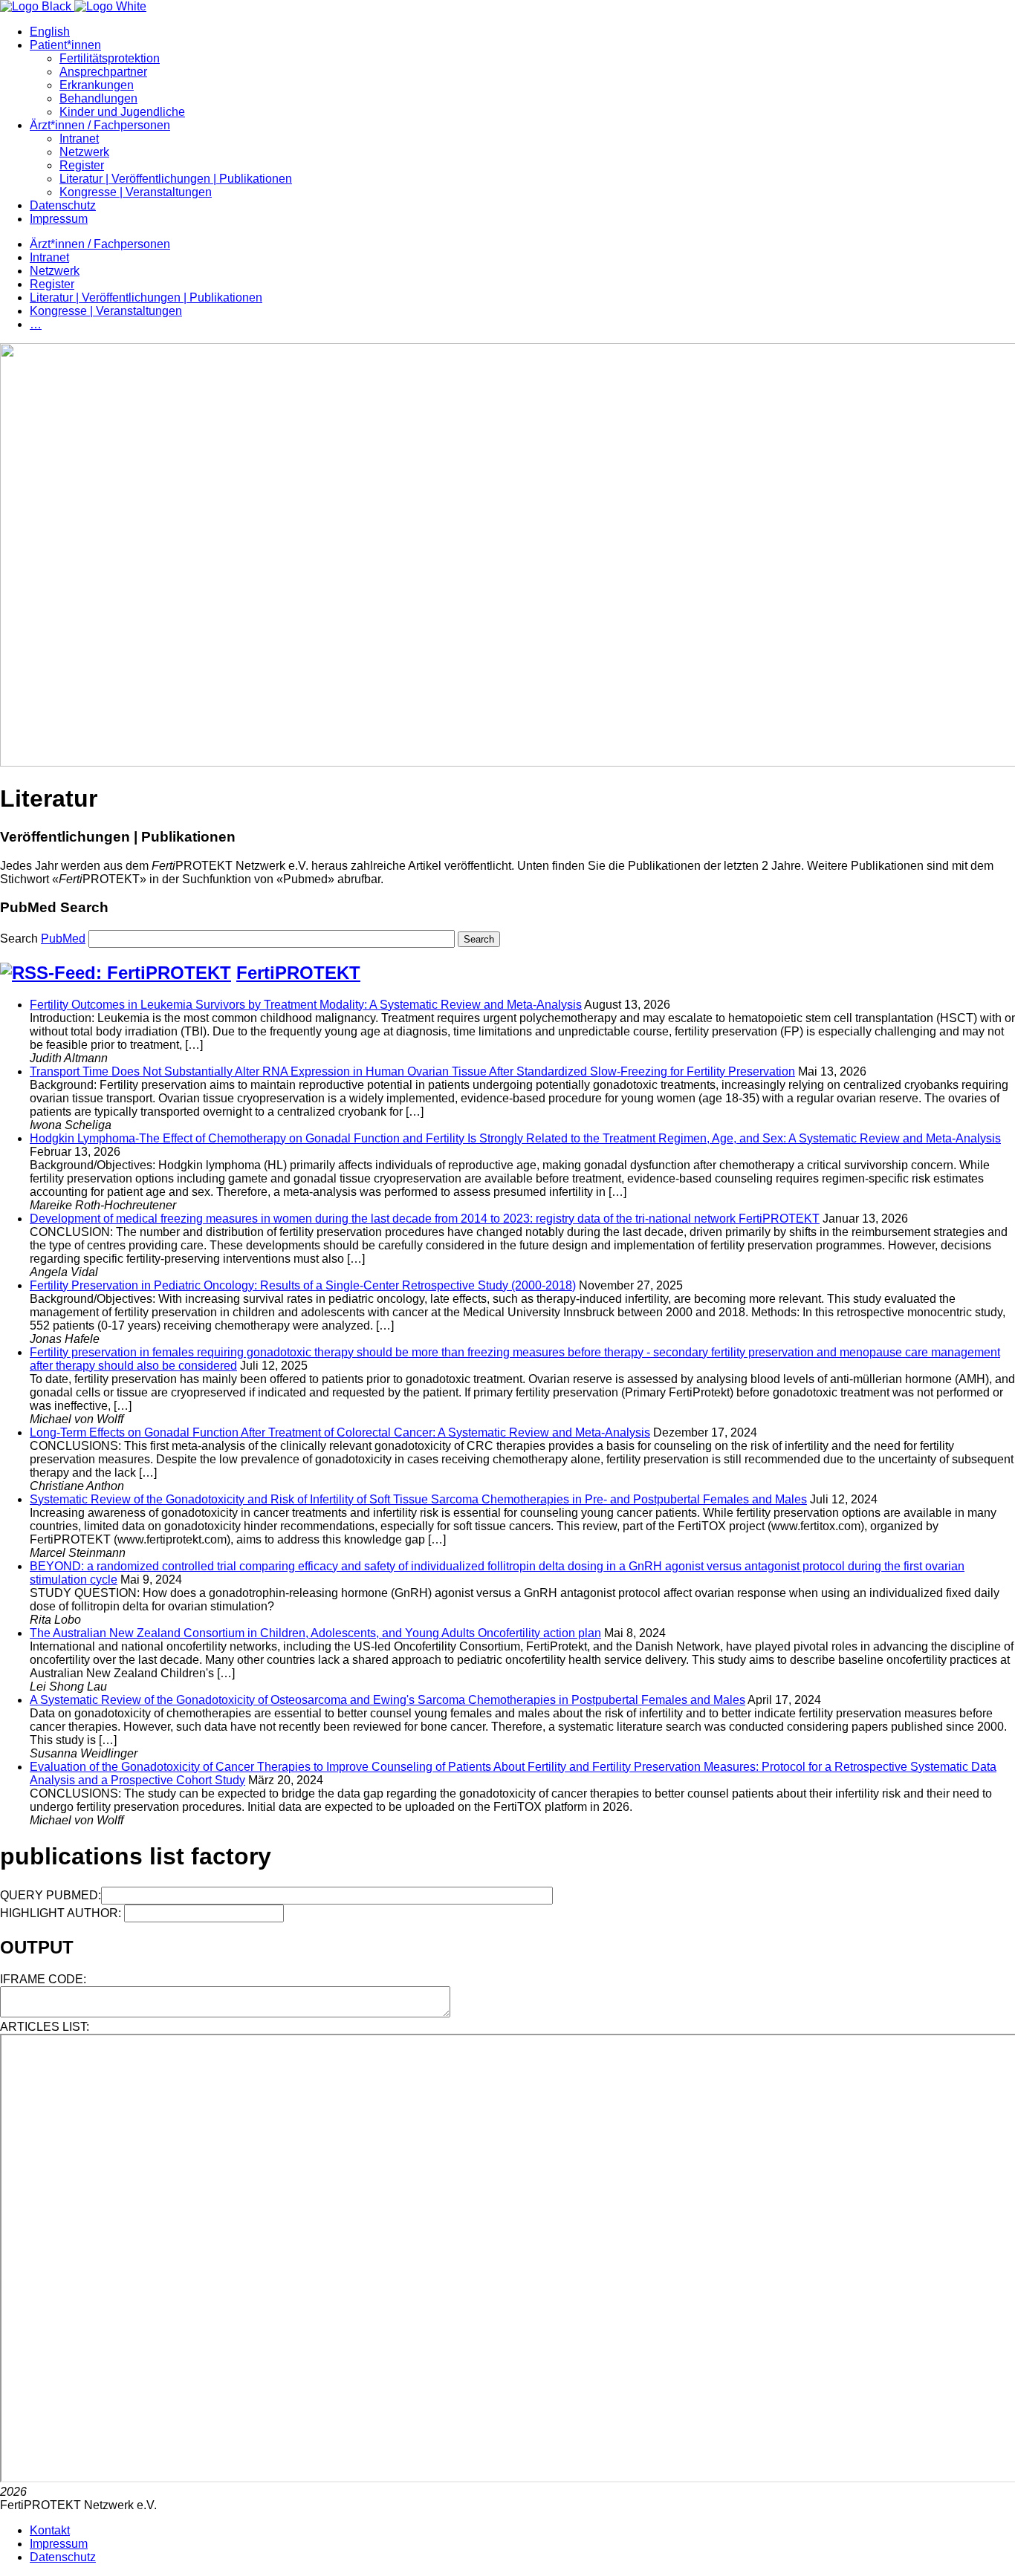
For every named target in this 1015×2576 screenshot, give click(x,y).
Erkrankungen (97, 85)
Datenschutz (63, 205)
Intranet (79, 139)
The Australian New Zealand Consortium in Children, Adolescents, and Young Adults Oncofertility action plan (315, 1633)
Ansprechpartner (103, 72)
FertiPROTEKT (298, 973)
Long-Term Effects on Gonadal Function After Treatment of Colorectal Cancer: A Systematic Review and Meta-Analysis (340, 1432)
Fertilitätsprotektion (110, 58)
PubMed (63, 939)
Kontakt (50, 2530)
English (50, 32)
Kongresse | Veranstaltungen (136, 192)
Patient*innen (65, 45)
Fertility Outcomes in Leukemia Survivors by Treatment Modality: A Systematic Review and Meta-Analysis (306, 1005)
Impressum (59, 219)
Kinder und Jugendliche (122, 112)
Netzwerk (84, 152)
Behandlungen (98, 98)
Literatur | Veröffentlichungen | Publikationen (176, 179)
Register (82, 165)
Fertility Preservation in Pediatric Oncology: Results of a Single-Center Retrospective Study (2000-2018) (303, 1285)
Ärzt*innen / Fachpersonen (100, 125)
